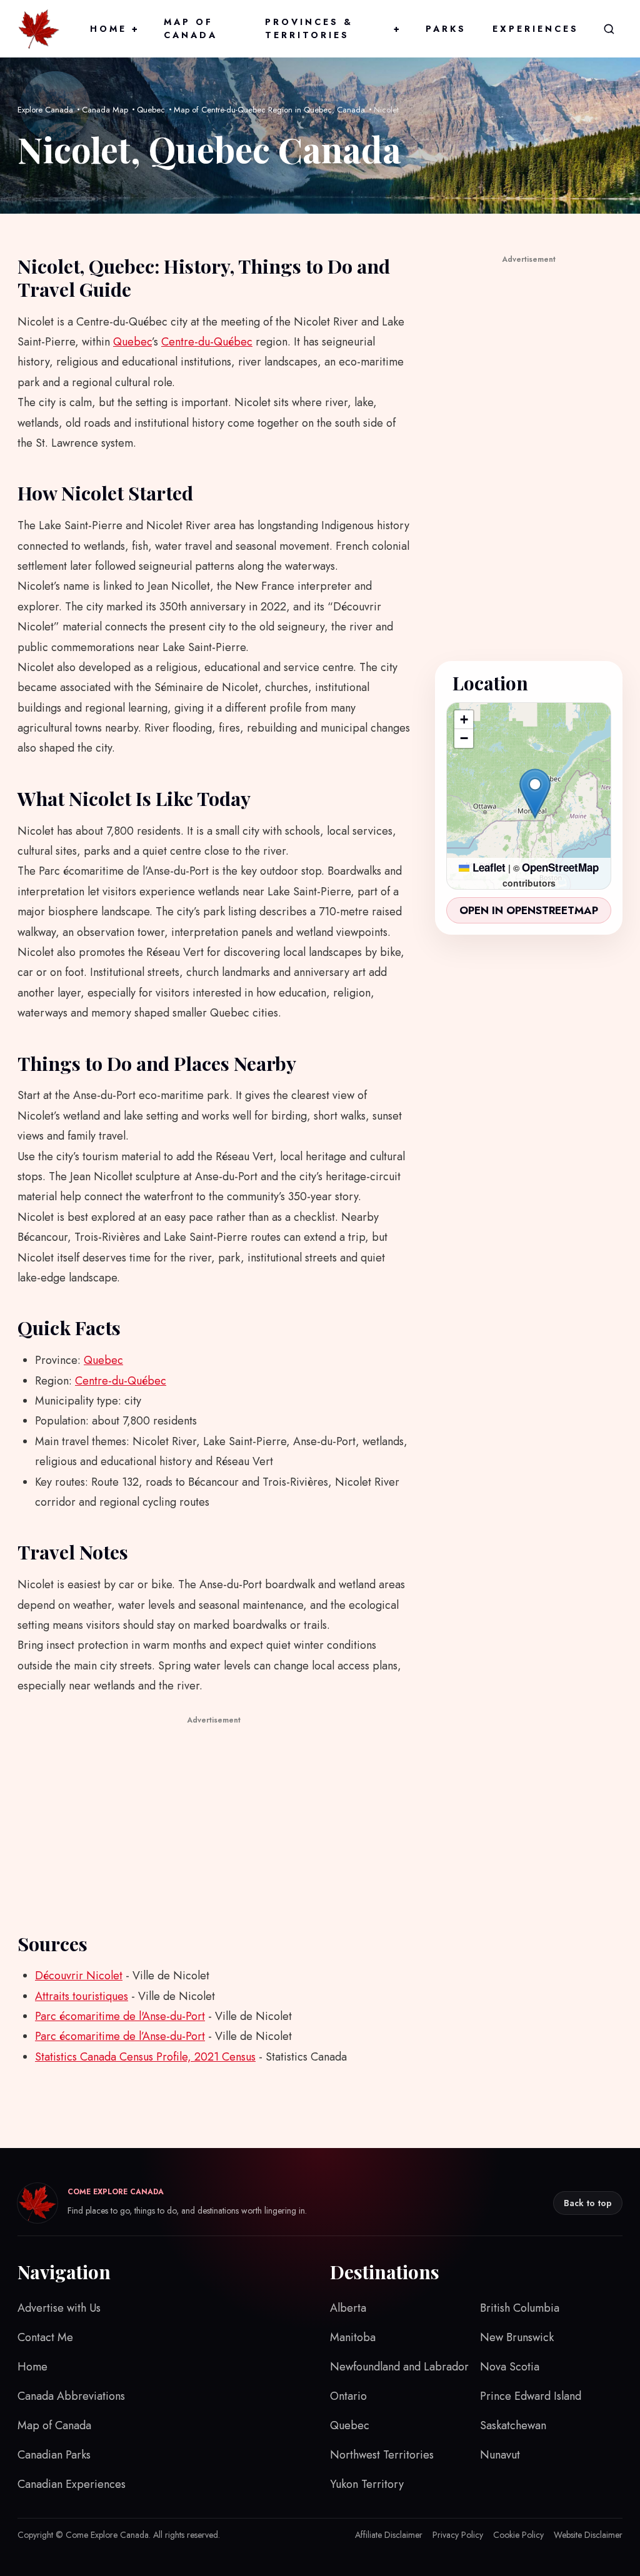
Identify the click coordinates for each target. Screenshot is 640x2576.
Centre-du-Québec (207, 342)
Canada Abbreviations (71, 2396)
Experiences (536, 29)
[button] (535, 793)
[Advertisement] (214, 1816)
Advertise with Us (59, 2308)
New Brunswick (517, 2337)
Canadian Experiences (72, 2484)
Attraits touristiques (82, 1996)
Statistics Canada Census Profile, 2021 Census (145, 2057)
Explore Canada (45, 110)
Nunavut (500, 2455)
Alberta (348, 2308)
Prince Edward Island (531, 2396)
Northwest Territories (382, 2455)
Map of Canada (191, 28)
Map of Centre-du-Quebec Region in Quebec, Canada (269, 110)
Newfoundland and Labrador (399, 2367)
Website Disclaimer (588, 2535)
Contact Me (45, 2337)
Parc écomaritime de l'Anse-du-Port (120, 2016)
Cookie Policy (518, 2535)
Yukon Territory (367, 2484)
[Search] (609, 29)
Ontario (348, 2396)
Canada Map (105, 110)
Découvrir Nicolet (79, 1976)
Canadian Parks (54, 2455)
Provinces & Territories (332, 28)
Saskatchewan (513, 2425)
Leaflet (487, 867)
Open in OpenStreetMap (529, 910)
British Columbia (520, 2308)
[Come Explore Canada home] (39, 29)
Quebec (151, 110)
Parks (446, 29)
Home (114, 29)
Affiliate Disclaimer (389, 2535)
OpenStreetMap (560, 867)
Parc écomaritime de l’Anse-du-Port (120, 2036)
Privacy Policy (458, 2535)
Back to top (588, 2203)
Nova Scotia (510, 2367)
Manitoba (353, 2337)
